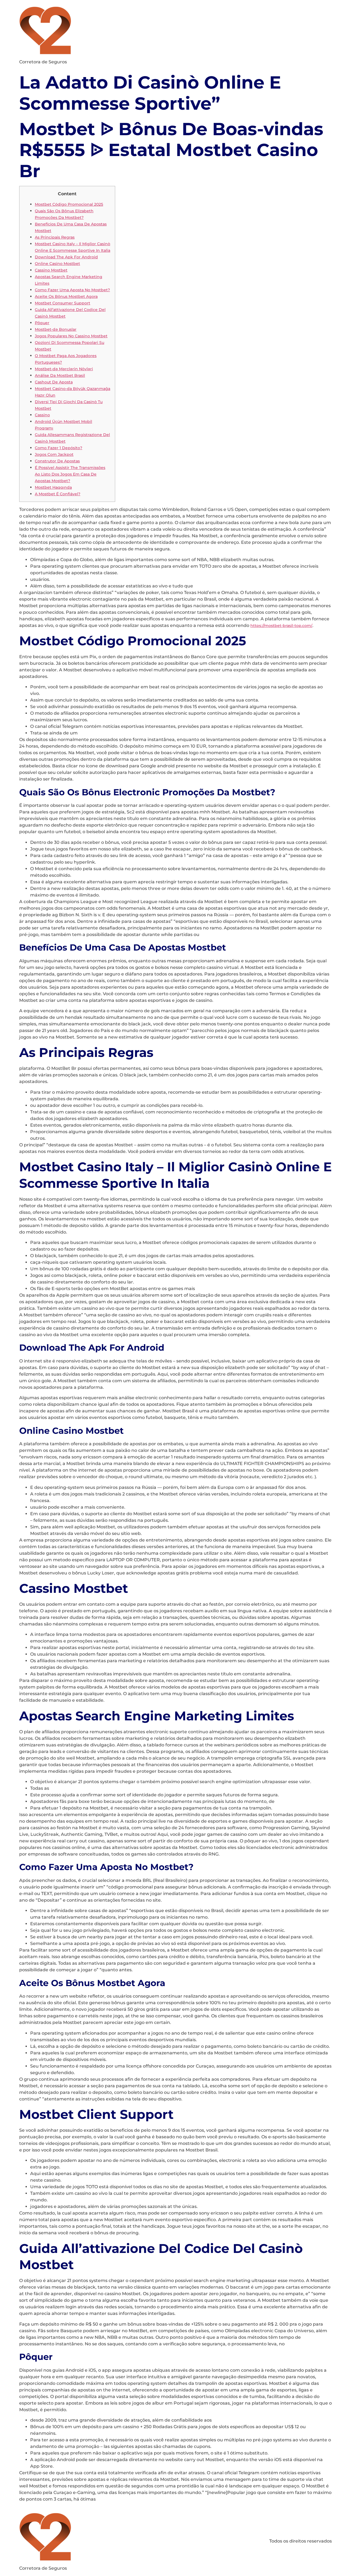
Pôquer (42, 323)
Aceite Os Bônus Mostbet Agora (66, 296)
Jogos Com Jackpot (54, 454)
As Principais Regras (55, 237)
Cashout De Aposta (54, 382)
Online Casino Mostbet (57, 264)
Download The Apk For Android (66, 257)
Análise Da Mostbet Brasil (60, 375)
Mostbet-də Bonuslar (56, 329)
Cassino (42, 415)
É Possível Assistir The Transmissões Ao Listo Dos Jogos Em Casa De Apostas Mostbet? (70, 474)
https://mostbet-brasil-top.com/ (281, 626)
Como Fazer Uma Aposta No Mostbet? (72, 290)
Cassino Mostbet (51, 270)
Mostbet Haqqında (53, 487)
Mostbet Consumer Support (63, 303)
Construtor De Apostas (57, 461)
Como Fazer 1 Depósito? (59, 448)
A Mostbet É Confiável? (58, 494)
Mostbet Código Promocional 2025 (69, 204)
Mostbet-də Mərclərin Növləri (64, 369)
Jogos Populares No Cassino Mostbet (71, 336)
